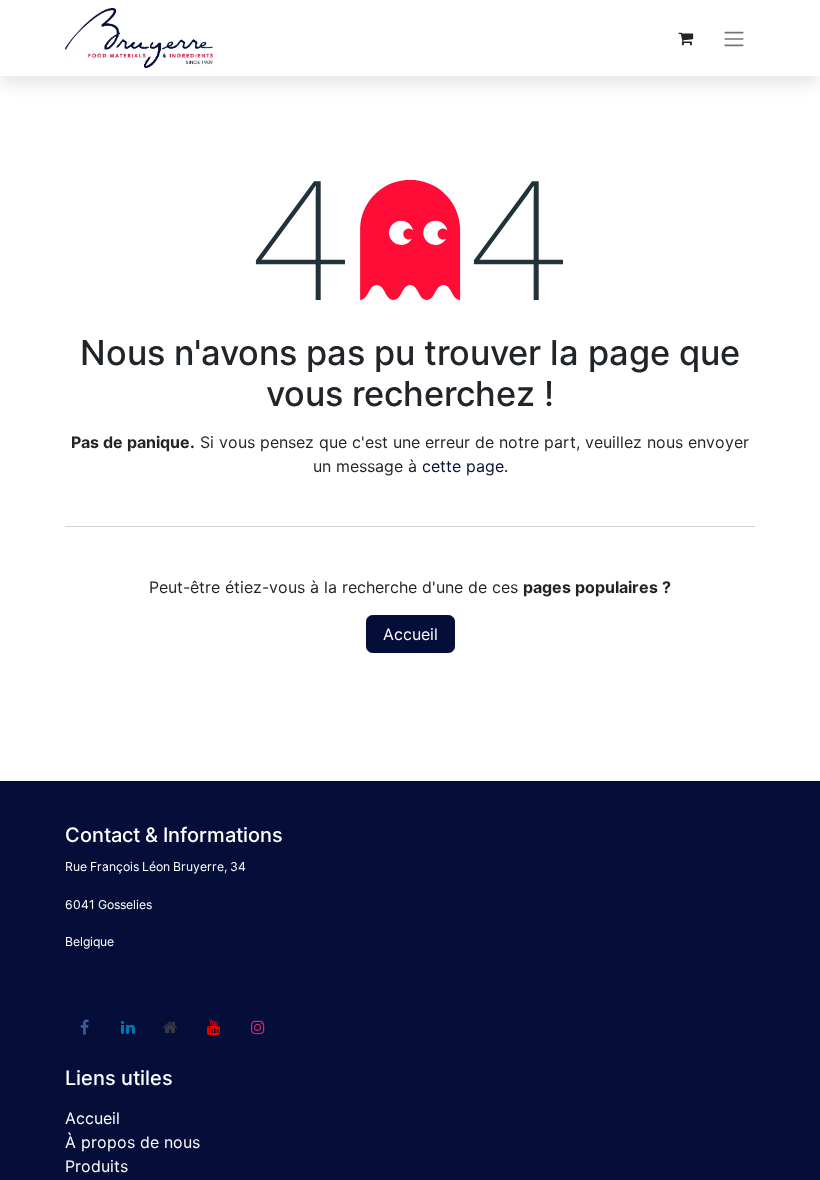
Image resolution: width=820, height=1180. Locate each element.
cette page (463, 466)
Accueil (410, 634)
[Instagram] (258, 1027)
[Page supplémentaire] (171, 1027)
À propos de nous (132, 1142)
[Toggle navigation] (734, 38)
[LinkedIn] (128, 1027)
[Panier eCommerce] (685, 38)
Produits (96, 1166)
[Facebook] (84, 1027)
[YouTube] (214, 1027)
